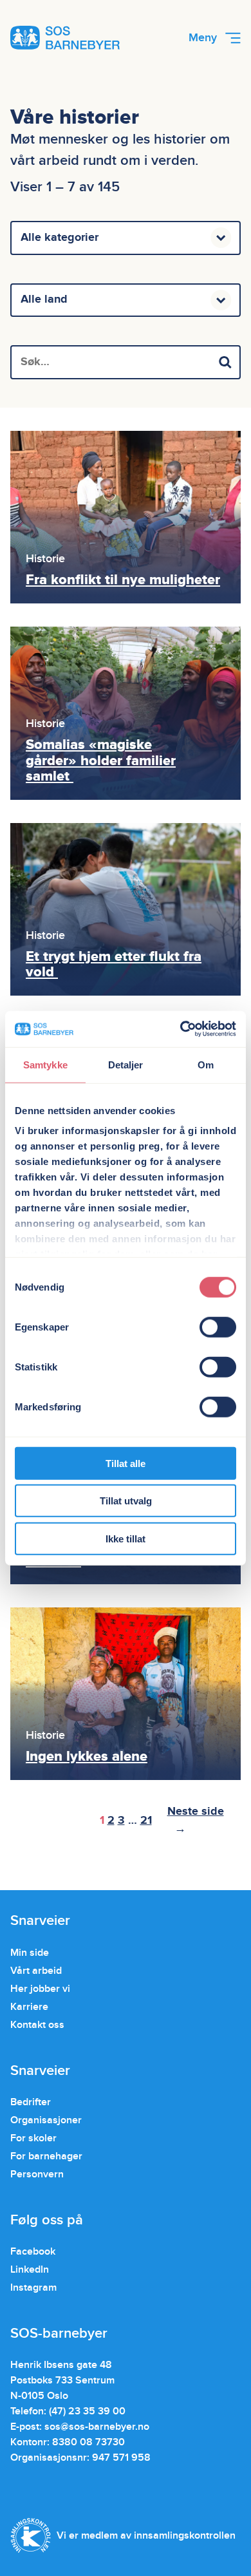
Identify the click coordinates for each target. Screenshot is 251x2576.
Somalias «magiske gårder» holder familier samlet (101, 760)
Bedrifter (31, 2102)
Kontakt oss (37, 2025)
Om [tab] (206, 1064)
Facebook (33, 2251)
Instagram (33, 2287)
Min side (30, 1953)
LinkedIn (30, 2269)
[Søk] (225, 362)
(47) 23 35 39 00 (87, 2411)
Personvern (37, 2174)
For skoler (33, 2138)
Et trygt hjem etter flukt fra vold (114, 964)
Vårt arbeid (36, 1971)
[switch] (218, 1327)
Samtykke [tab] (45, 1064)
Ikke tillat (126, 1538)
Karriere (29, 2007)
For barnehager (46, 2156)
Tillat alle (126, 1463)
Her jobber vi (40, 1989)
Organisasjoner (46, 2120)
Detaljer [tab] (126, 1064)
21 (146, 1821)
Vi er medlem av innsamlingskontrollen (146, 2535)
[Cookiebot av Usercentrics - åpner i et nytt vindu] (181, 1029)
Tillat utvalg (126, 1501)
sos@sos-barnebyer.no (97, 2427)
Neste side (196, 1820)
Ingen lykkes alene (87, 1757)
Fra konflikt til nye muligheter (123, 580)
